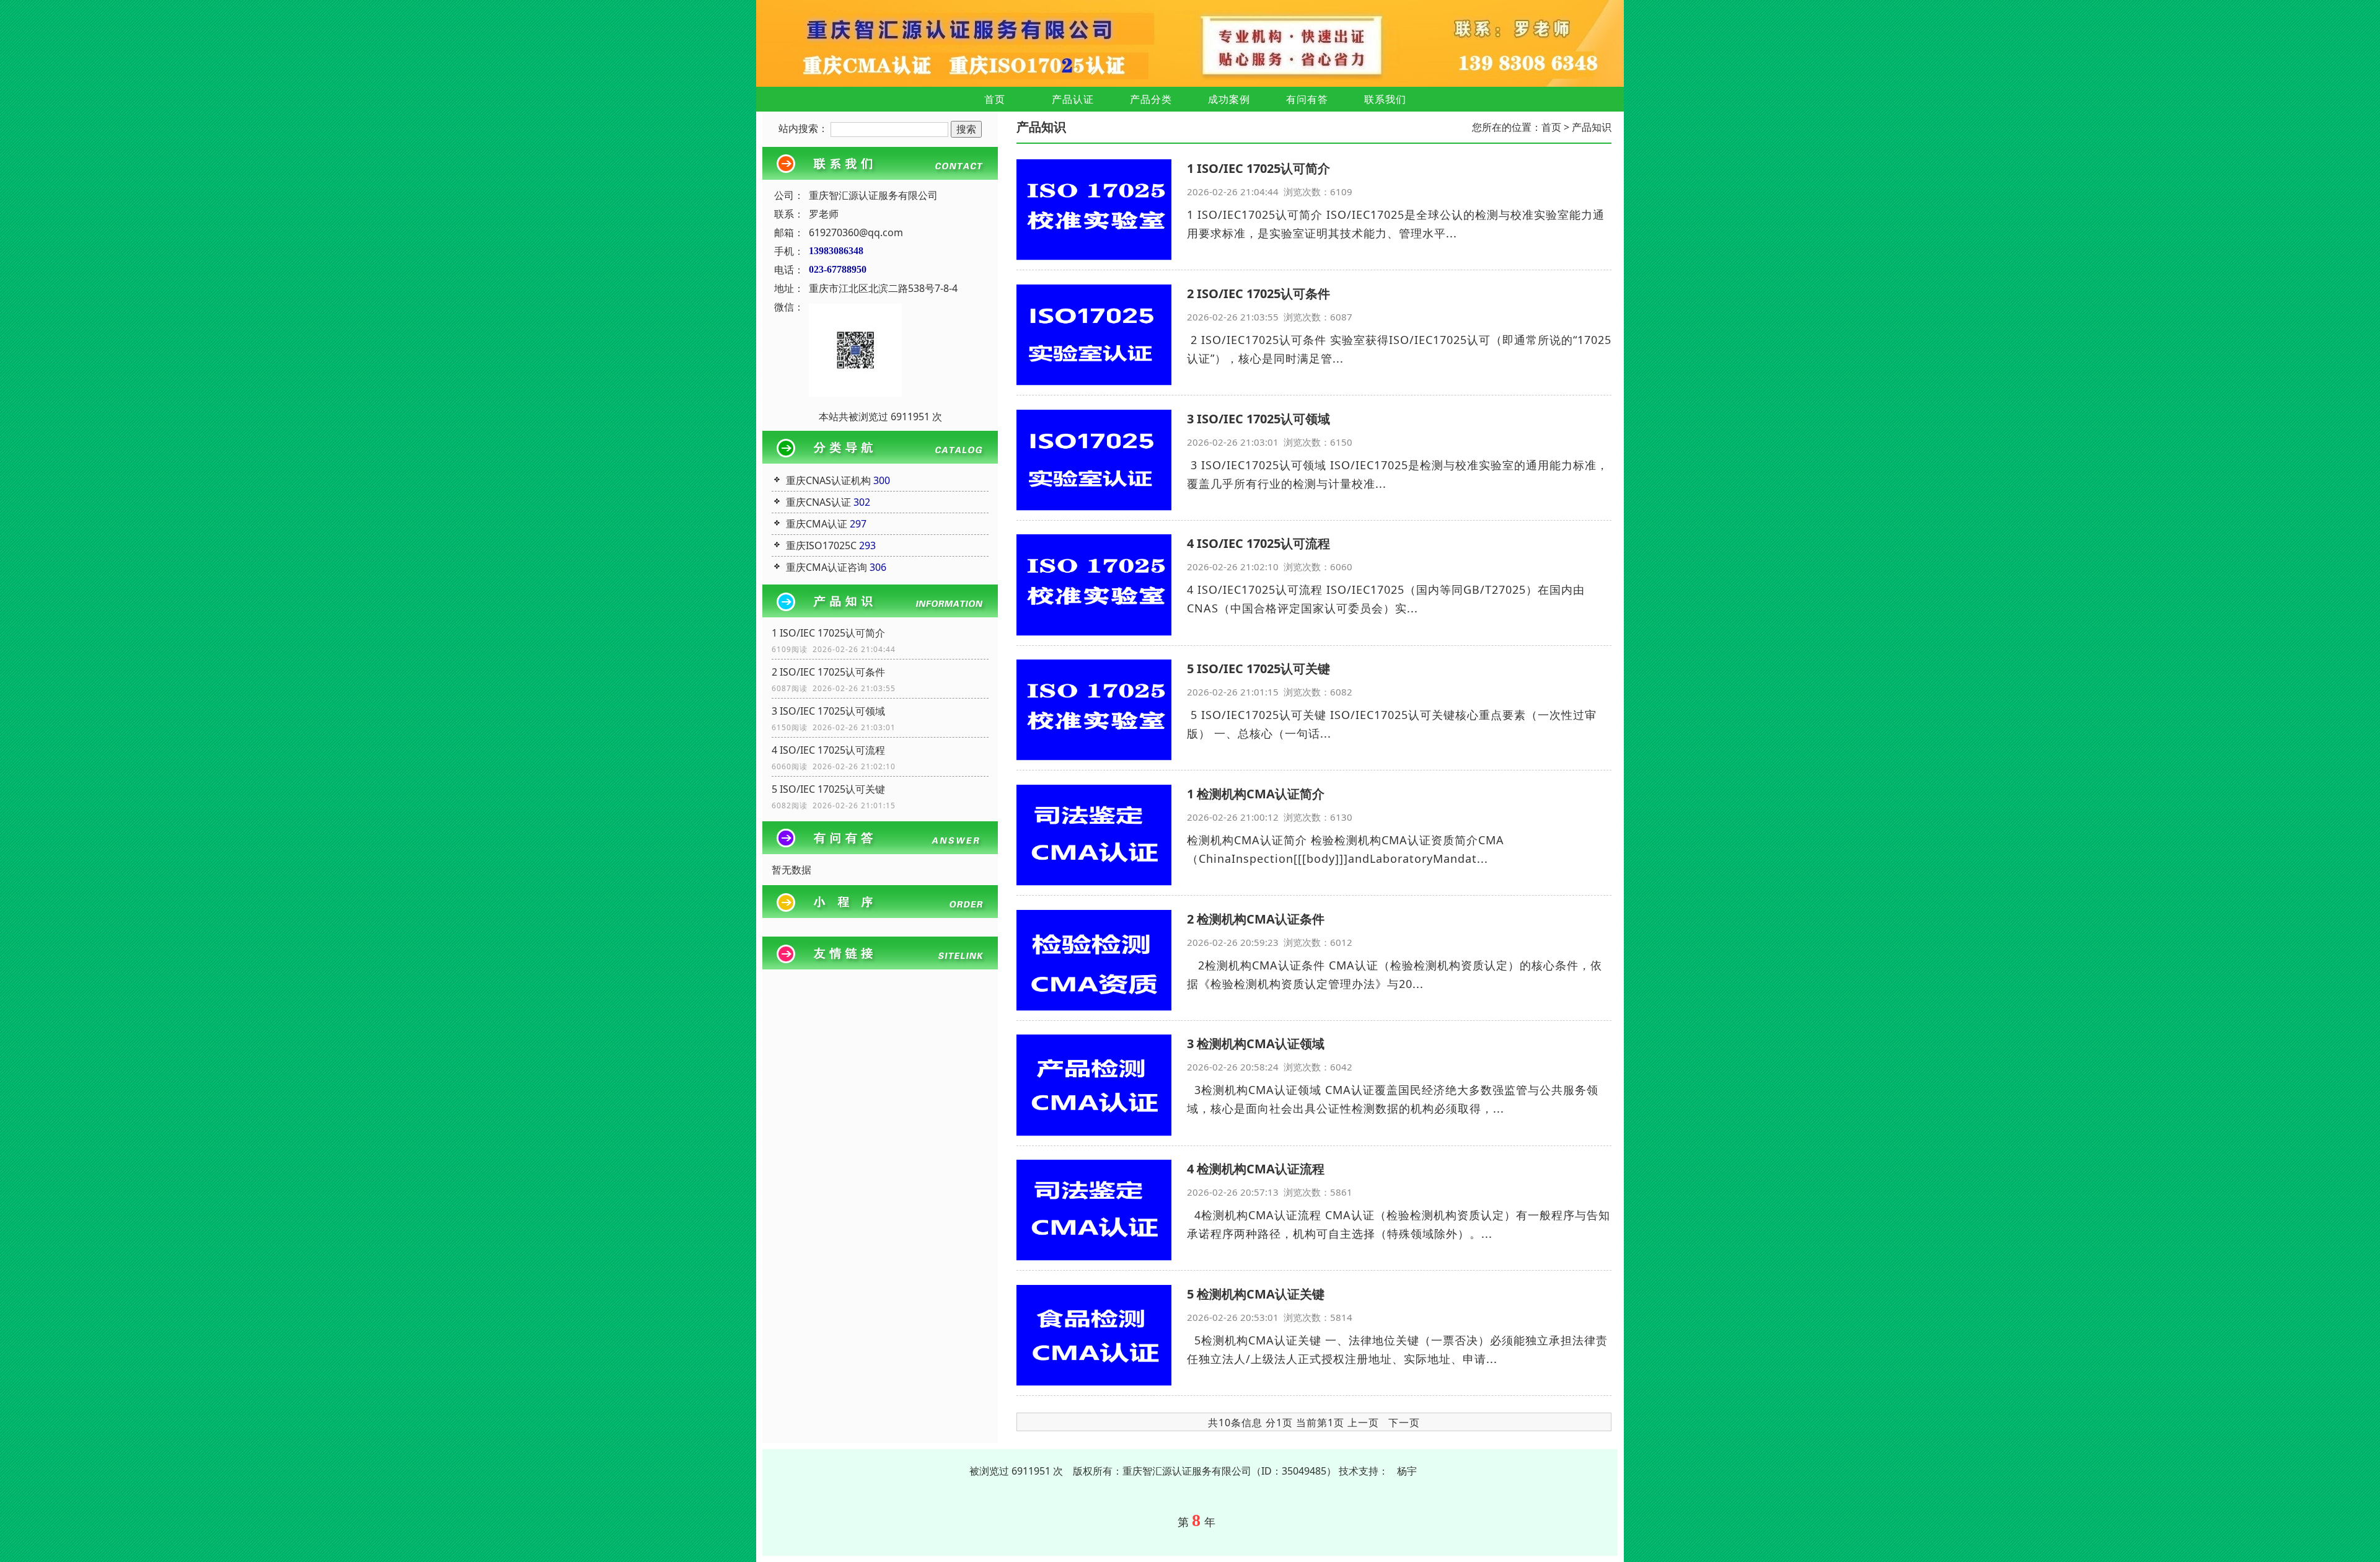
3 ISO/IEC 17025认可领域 (828, 711)
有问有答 (1307, 99)
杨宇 (1407, 1471)
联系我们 (1385, 99)
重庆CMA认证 (817, 524)
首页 (995, 99)
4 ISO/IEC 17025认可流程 (828, 750)
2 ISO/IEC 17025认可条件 (828, 672)
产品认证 (1073, 99)
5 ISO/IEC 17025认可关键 (828, 789)
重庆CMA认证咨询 (826, 567)
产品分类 (1151, 99)
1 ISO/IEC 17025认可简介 (828, 633)
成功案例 (1229, 99)
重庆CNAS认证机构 (828, 480)
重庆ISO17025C (821, 545)
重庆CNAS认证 (818, 502)
